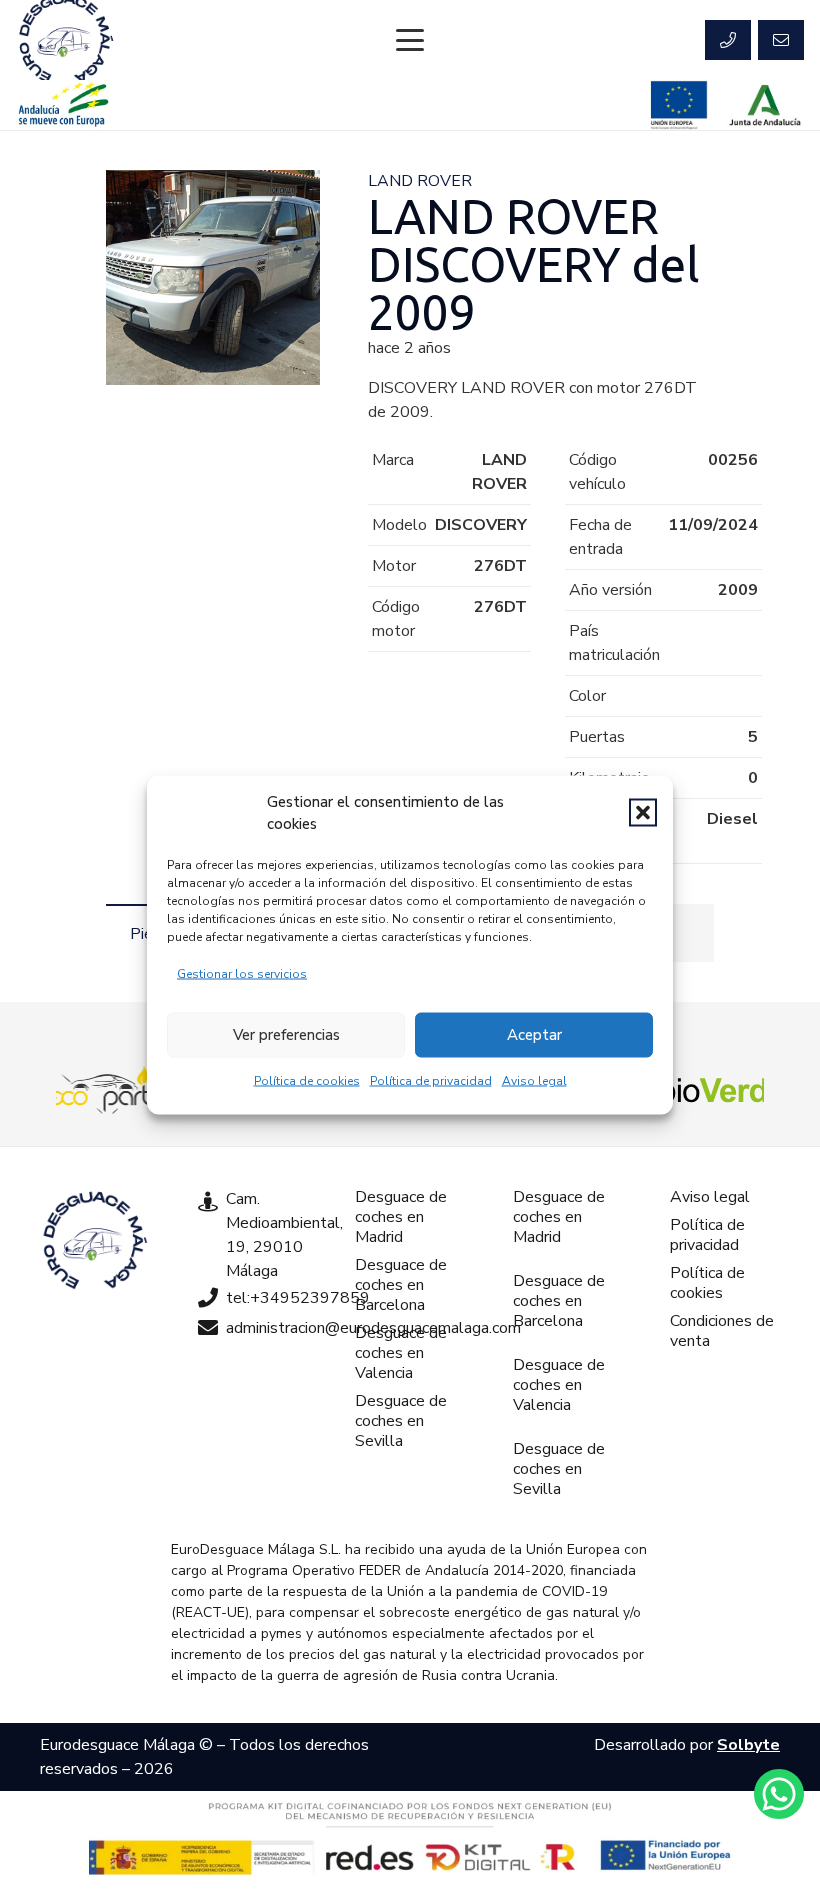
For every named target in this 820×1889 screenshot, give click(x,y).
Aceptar (534, 1035)
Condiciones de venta (722, 1331)
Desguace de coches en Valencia (401, 1353)
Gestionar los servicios (242, 973)
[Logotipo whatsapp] (779, 1794)
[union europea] (679, 105)
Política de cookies (307, 1080)
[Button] (728, 40)
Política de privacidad (431, 1080)
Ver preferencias (286, 1035)
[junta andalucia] (765, 105)
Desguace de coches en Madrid (401, 1217)
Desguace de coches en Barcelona (401, 1285)
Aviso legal (534, 1080)
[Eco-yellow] (106, 1090)
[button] (643, 813)
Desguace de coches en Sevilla (401, 1421)
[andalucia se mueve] (63, 105)
